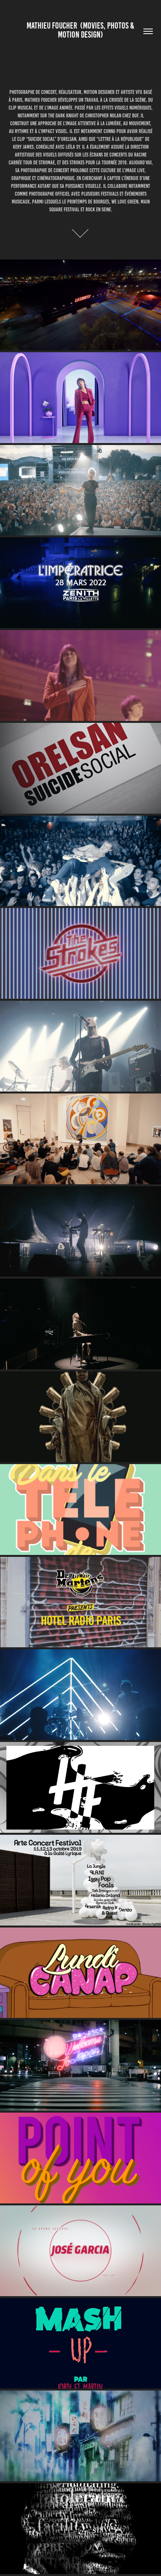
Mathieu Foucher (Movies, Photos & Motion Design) (81, 30)
